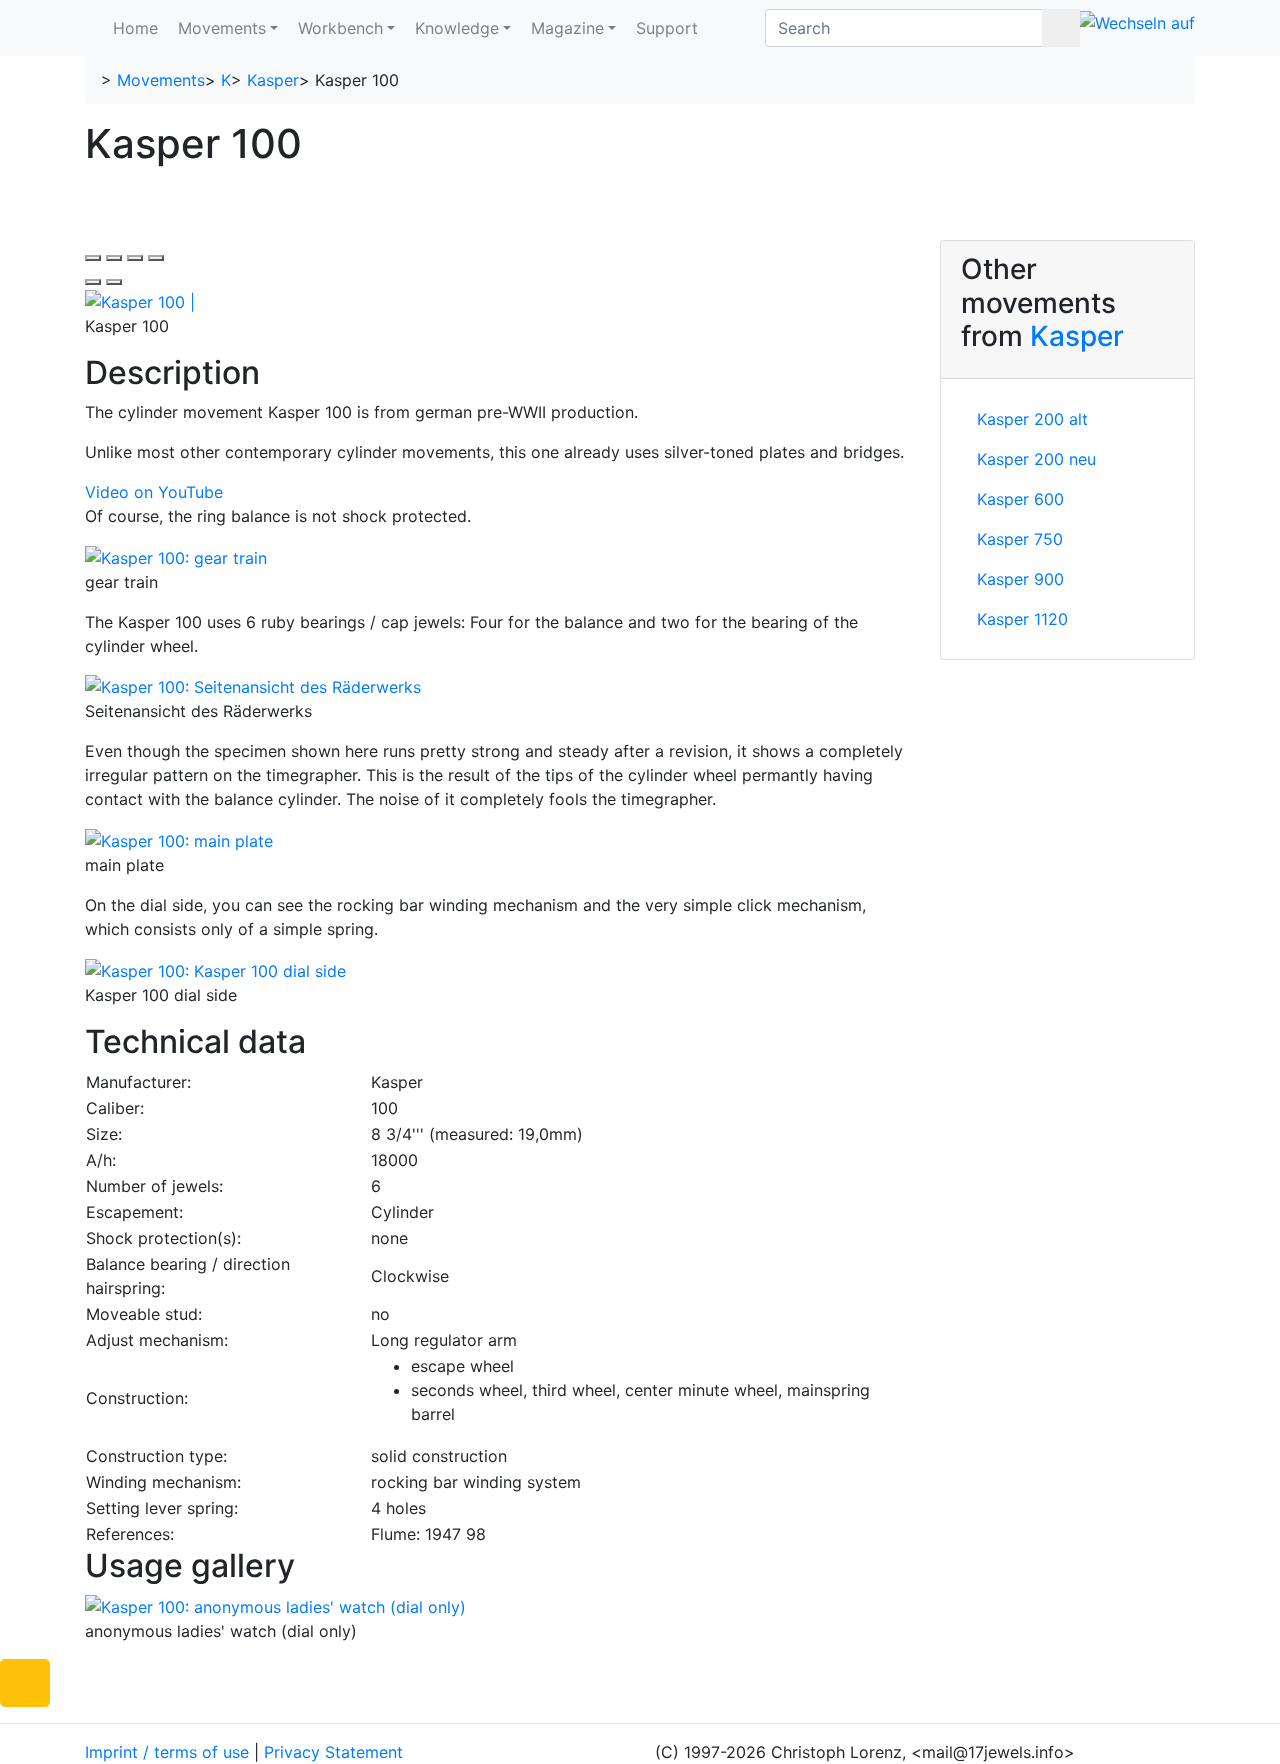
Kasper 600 (1020, 499)
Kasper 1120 (1022, 619)
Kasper (273, 80)
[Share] (114, 258)
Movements (222, 28)
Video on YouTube (154, 492)
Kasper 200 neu (1036, 459)
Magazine (567, 28)
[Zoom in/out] (156, 258)
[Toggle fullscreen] (135, 258)
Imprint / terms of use (167, 1752)
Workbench (340, 28)
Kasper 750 (1020, 539)
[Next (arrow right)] (114, 282)
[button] (25, 1683)
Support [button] (667, 28)
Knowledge (457, 28)
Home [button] (135, 28)
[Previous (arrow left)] (93, 282)
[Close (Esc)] (93, 258)
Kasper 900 (1020, 579)
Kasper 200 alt (1032, 419)
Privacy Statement (333, 1752)
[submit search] (1061, 28)
